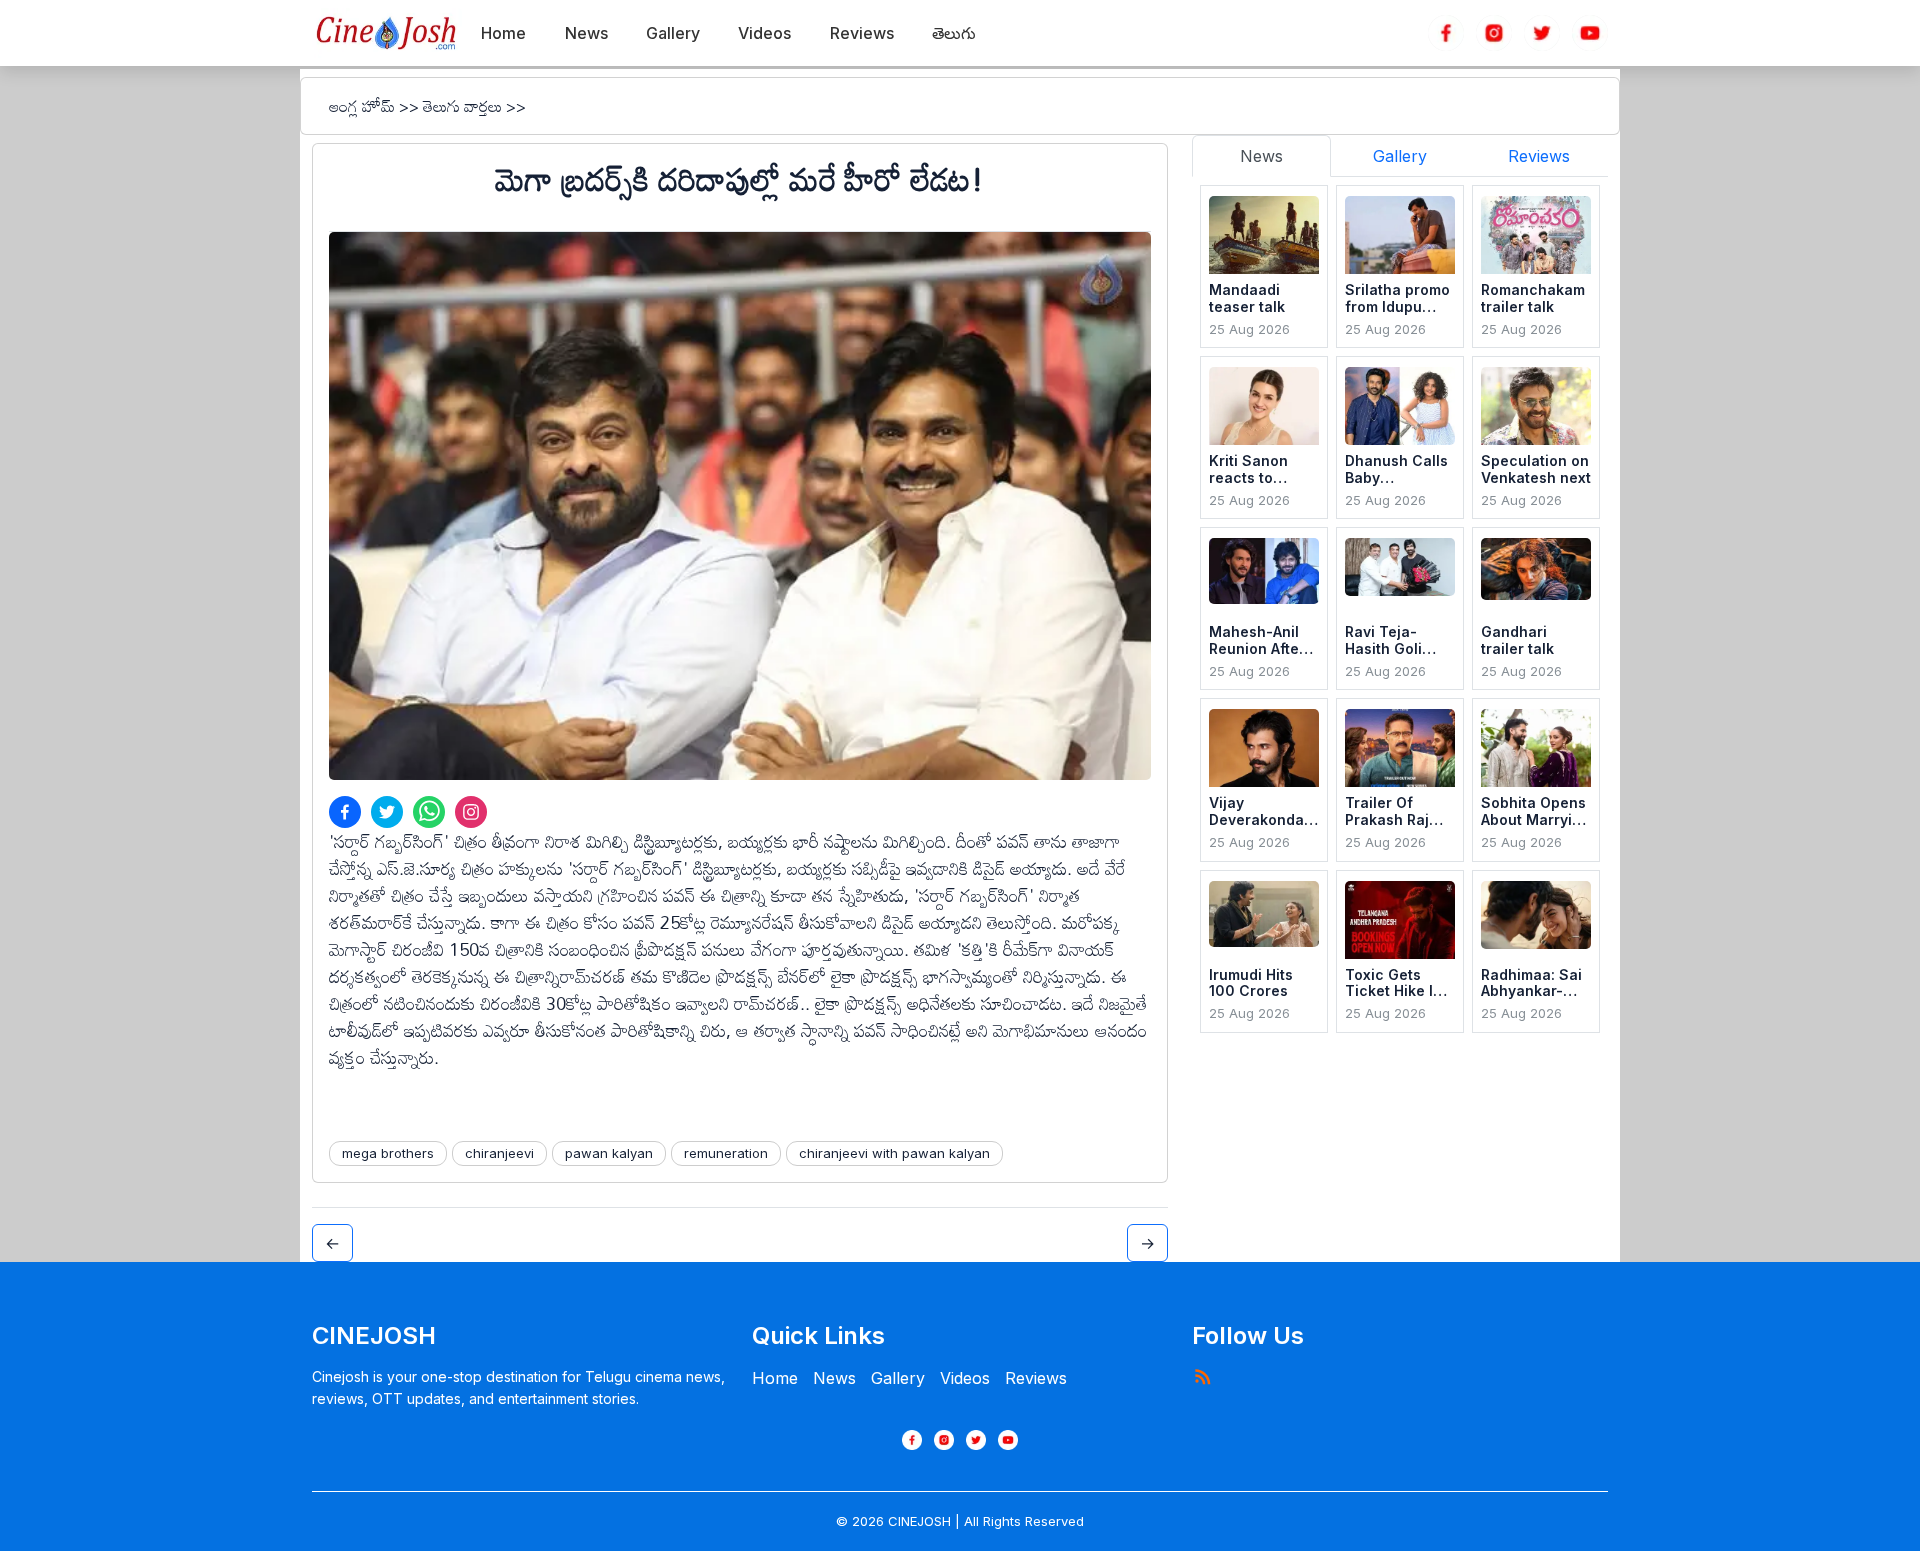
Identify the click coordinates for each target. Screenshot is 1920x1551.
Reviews (1036, 1378)
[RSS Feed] (1202, 1376)
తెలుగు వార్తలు (462, 106)
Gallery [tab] (1400, 156)
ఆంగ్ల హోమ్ (362, 106)
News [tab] (1261, 156)
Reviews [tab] (1539, 156)
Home (775, 1378)
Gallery (898, 1378)
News (834, 1378)
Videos (965, 1378)
